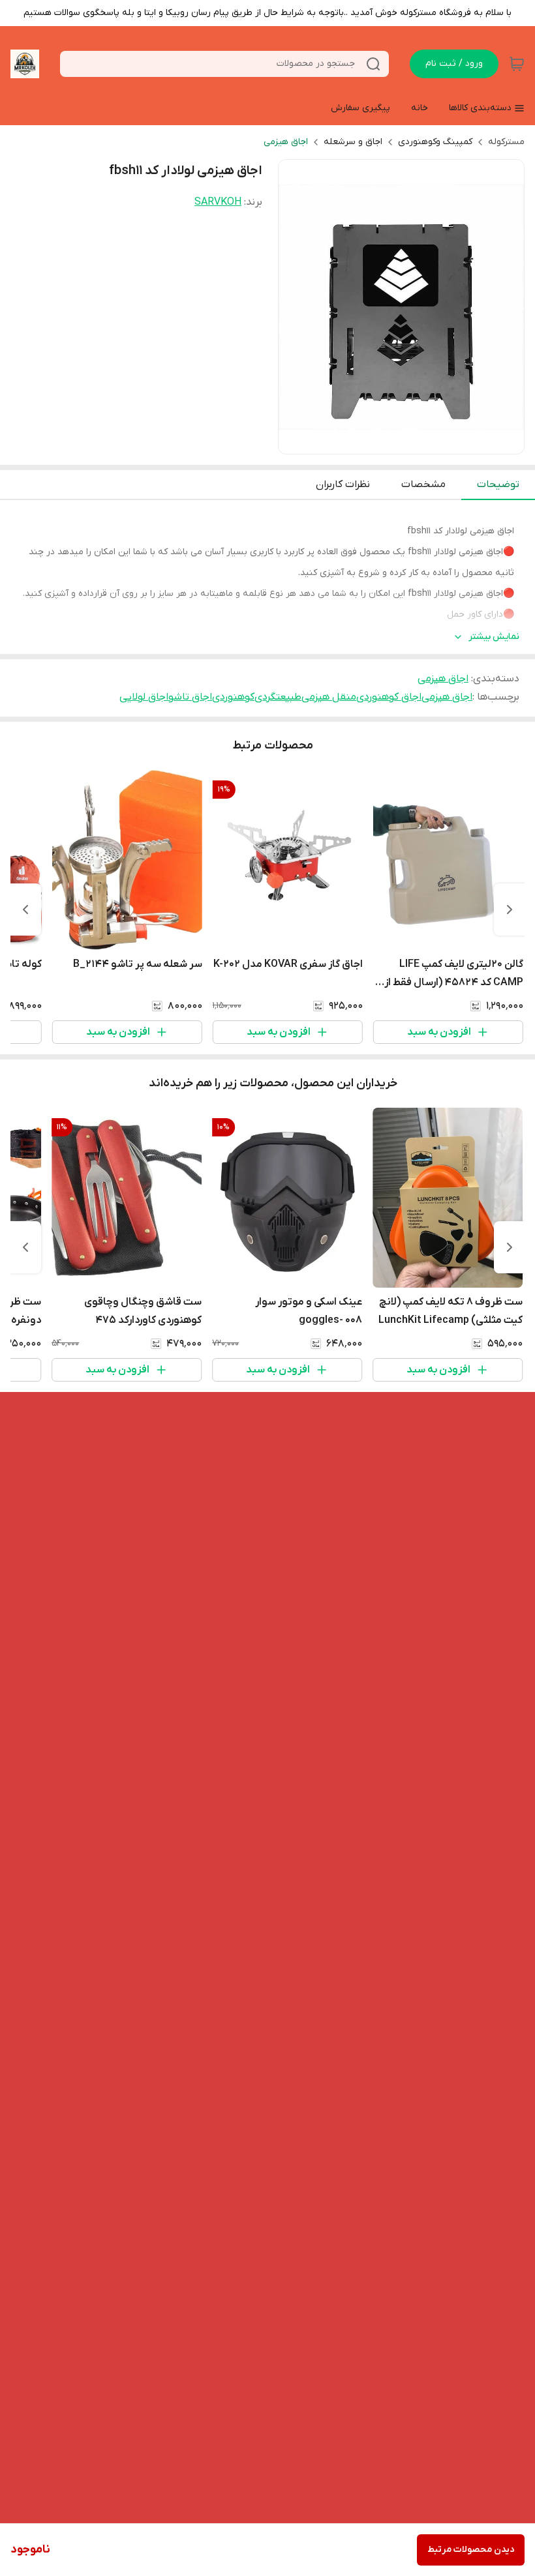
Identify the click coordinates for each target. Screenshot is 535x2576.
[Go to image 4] (412, 441)
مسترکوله (506, 142)
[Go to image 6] (391, 441)
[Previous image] (297, 307)
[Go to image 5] (401, 441)
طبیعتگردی (278, 697)
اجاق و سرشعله (353, 142)
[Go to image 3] (422, 441)
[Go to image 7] (380, 441)
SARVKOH (218, 202)
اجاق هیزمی (286, 142)
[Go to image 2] (433, 441)
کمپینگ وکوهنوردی (435, 142)
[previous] (510, 910)
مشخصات (423, 484)
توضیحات (498, 484)
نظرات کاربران (343, 484)
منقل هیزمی (329, 697)
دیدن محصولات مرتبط (471, 2550)
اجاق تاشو (190, 697)
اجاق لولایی (144, 697)
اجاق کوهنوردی (389, 697)
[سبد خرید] (517, 64)
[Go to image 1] (448, 441)
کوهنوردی (233, 697)
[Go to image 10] (349, 441)
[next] (25, 910)
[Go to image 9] (359, 441)
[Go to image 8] (370, 441)
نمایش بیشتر (494, 637)
